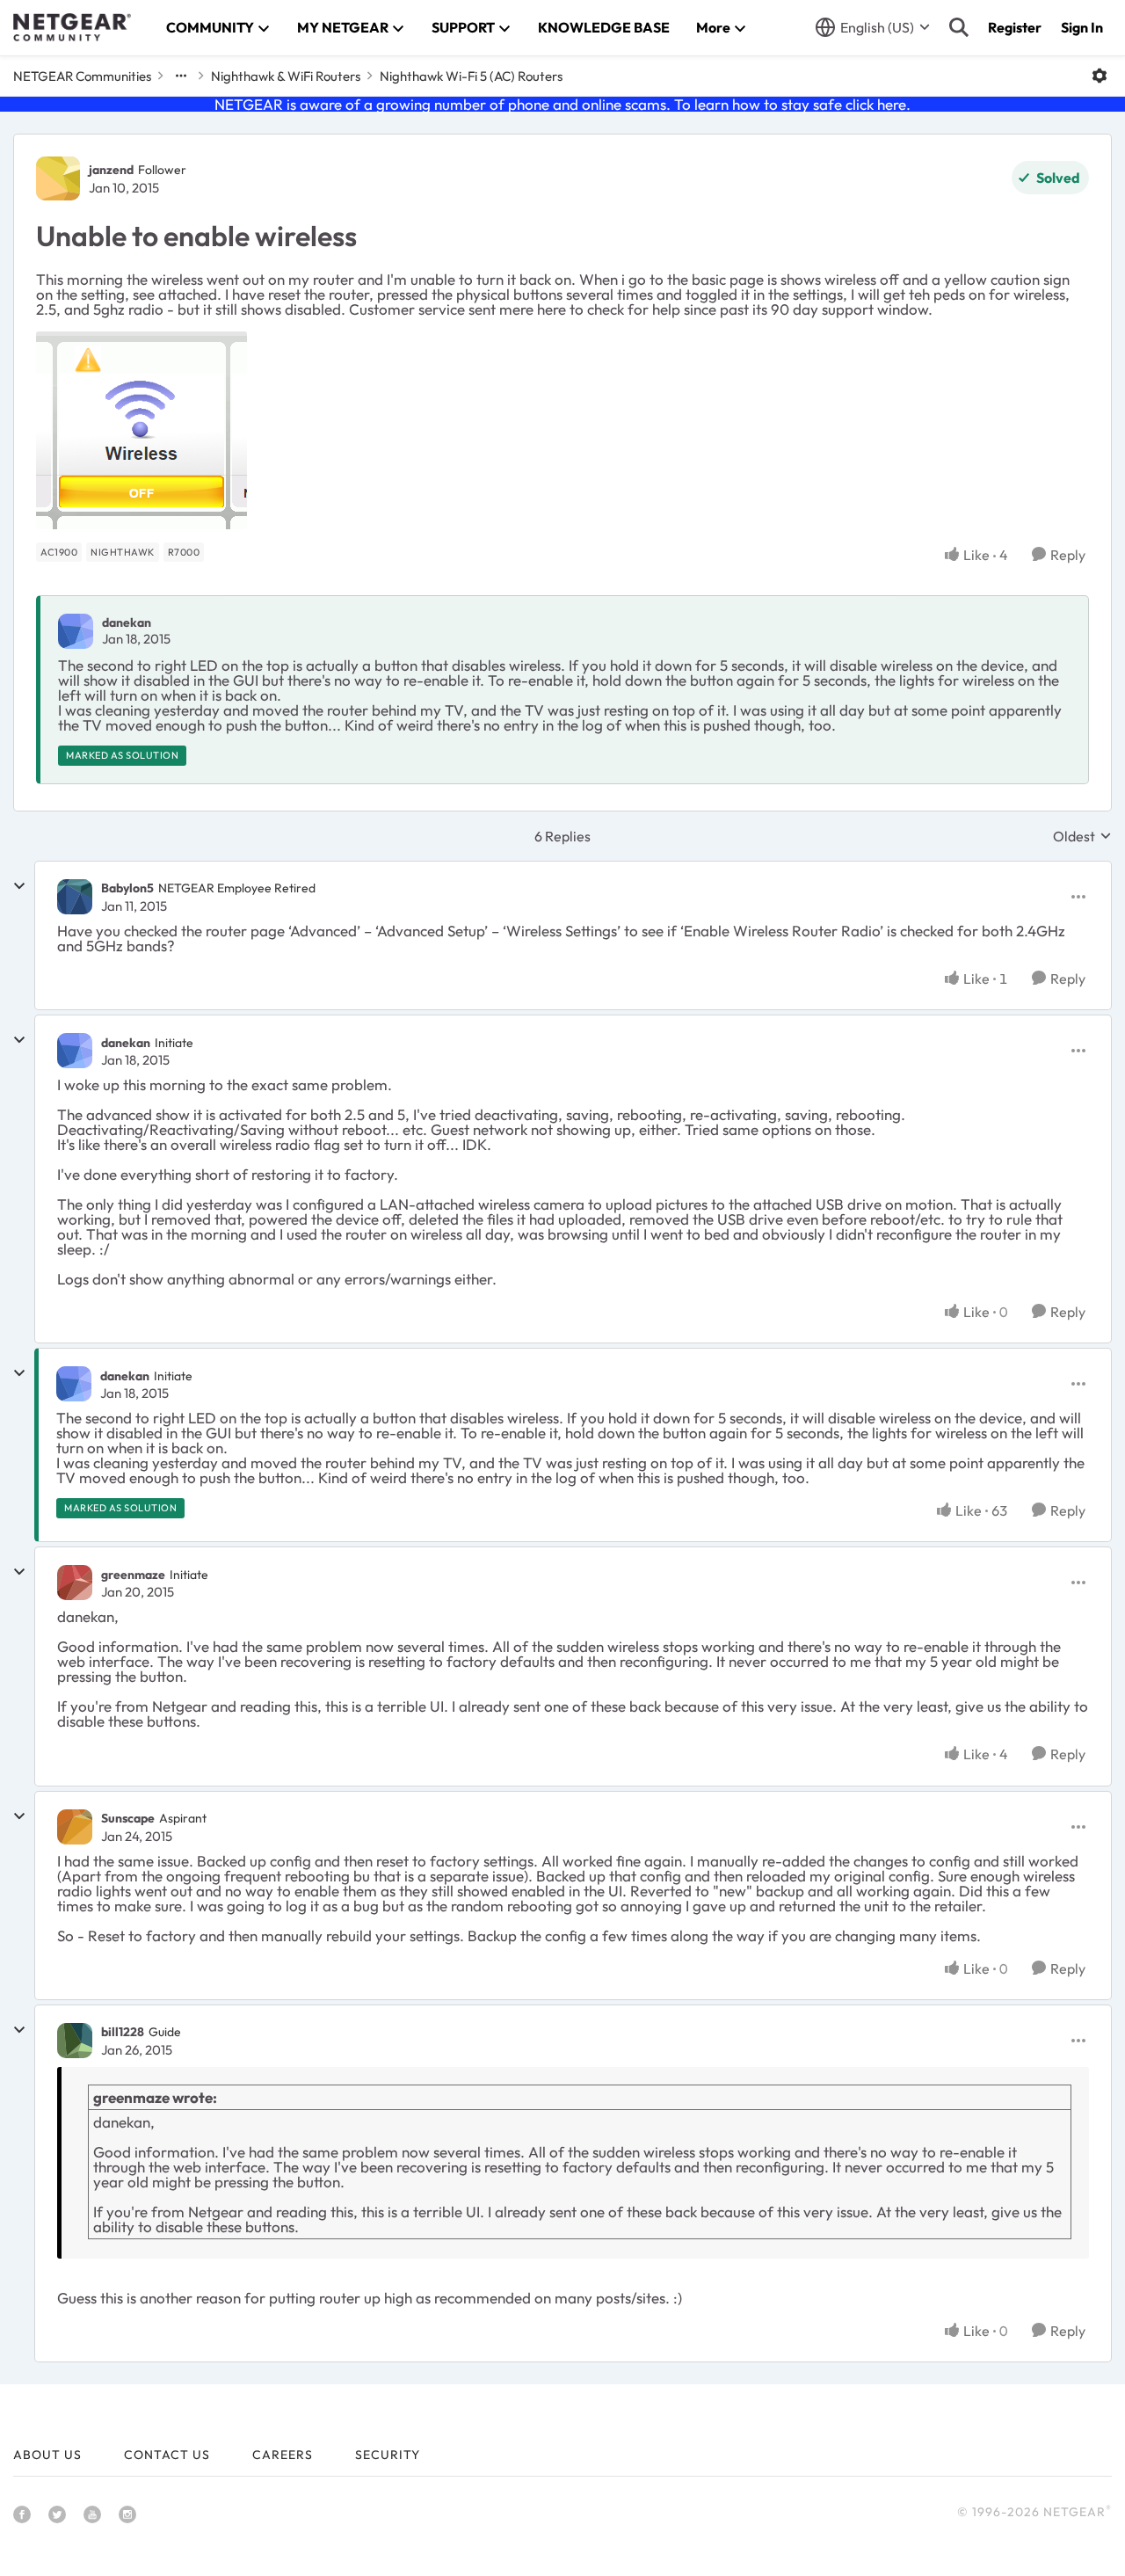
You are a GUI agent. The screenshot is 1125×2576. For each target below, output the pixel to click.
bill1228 (123, 2032)
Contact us (167, 2455)
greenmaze (133, 1575)
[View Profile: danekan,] (76, 631)
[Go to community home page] (72, 27)
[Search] (959, 27)
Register (1015, 27)
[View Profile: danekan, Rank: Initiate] (75, 1051)
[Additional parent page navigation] (181, 76)
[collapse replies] (19, 886)
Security (388, 2455)
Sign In (1082, 27)
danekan (127, 622)
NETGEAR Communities (82, 76)
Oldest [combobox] (1082, 836)
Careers (283, 2455)
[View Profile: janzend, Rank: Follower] (58, 178)
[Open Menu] (1100, 76)
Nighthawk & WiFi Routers (286, 76)
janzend (111, 170)
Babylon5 (127, 888)
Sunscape (128, 1818)
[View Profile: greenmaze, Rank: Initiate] (75, 1583)
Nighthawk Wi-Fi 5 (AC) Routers (471, 76)
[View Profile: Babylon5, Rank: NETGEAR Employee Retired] (75, 897)
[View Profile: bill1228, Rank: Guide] (75, 2041)
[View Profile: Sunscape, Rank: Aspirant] (75, 1827)
